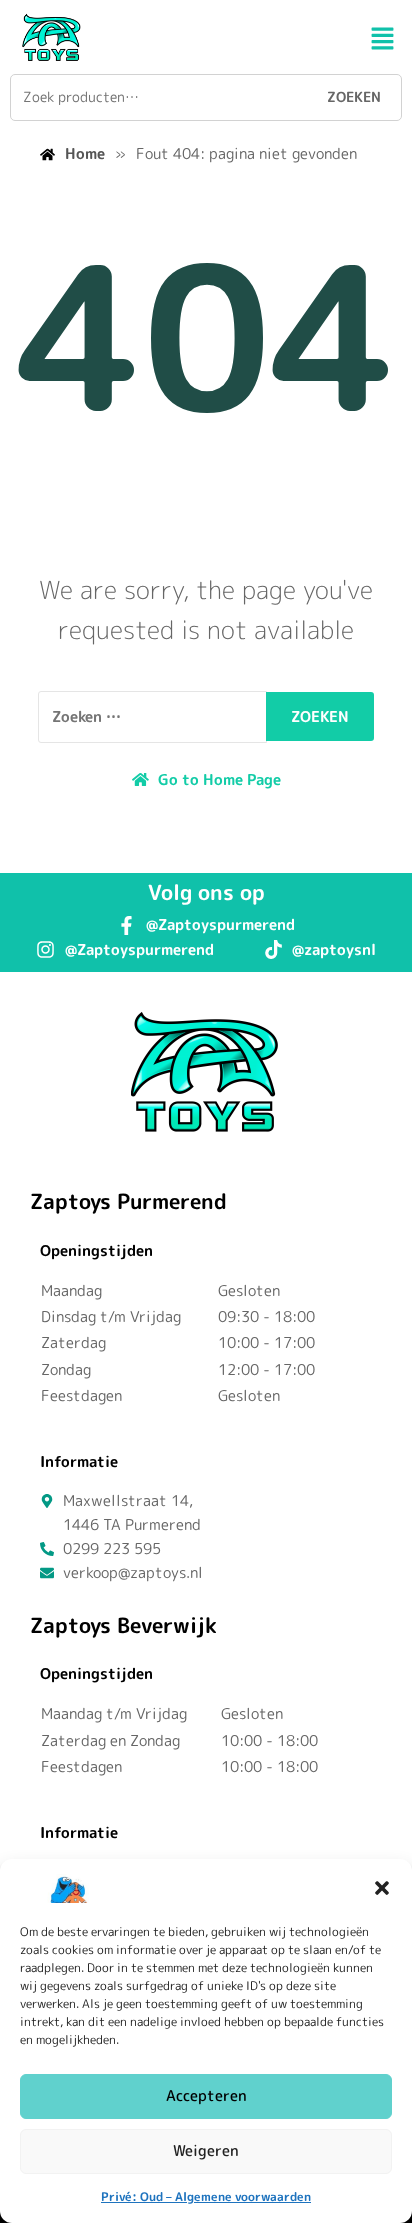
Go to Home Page (217, 779)
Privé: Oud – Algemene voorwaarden (206, 2196)
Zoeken (354, 96)
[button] (382, 1888)
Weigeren (206, 2150)
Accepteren (206, 2095)
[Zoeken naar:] (152, 717)
